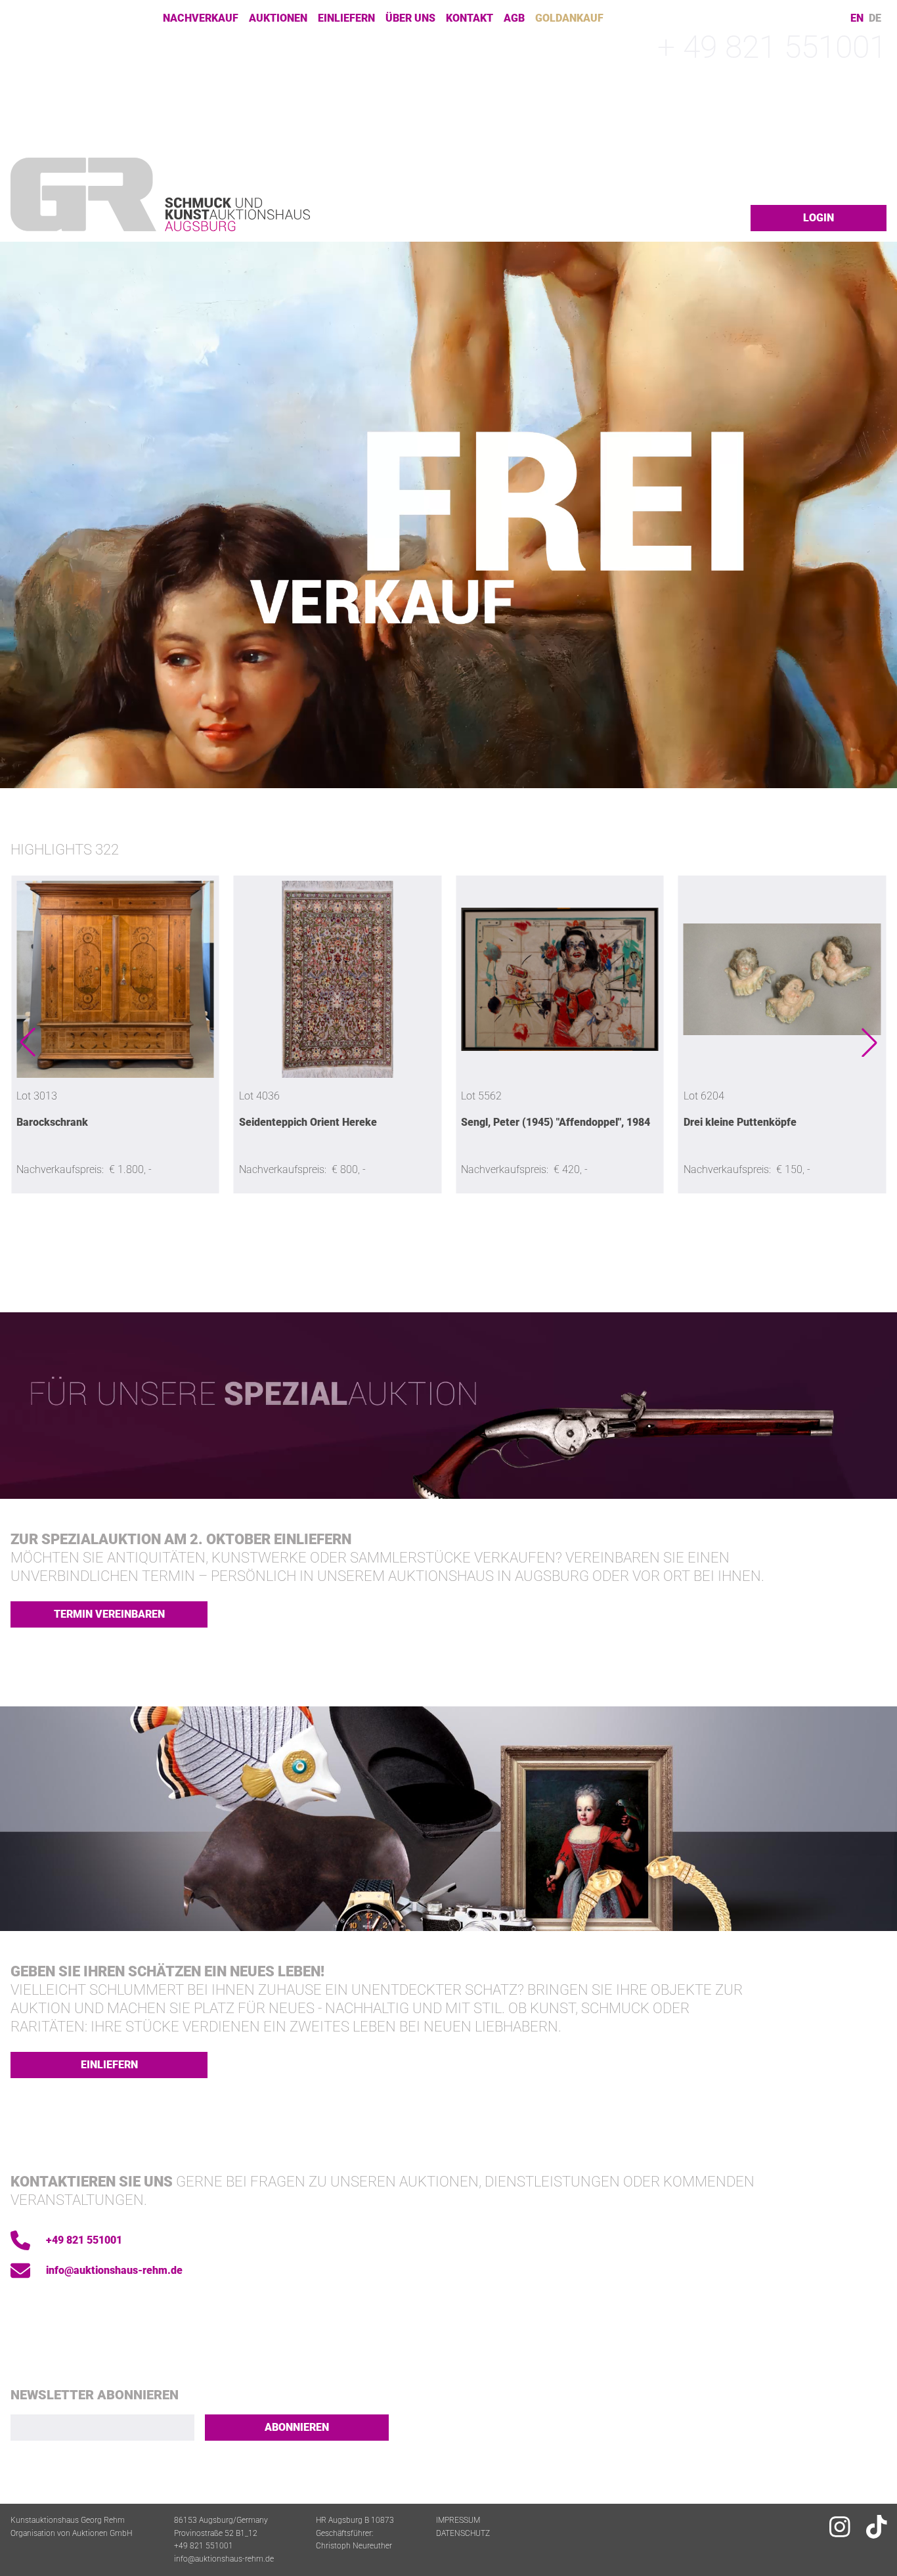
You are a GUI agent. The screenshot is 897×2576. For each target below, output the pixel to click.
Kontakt (470, 18)
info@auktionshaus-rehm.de (114, 2270)
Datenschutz (463, 2533)
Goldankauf (569, 18)
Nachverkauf (201, 18)
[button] (28, 1042)
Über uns (410, 18)
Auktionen (278, 18)
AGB (514, 18)
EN (857, 18)
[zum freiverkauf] (448, 515)
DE (875, 18)
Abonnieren (297, 2427)
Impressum (458, 2520)
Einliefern (346, 18)
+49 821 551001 (84, 2240)
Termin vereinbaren (109, 1614)
